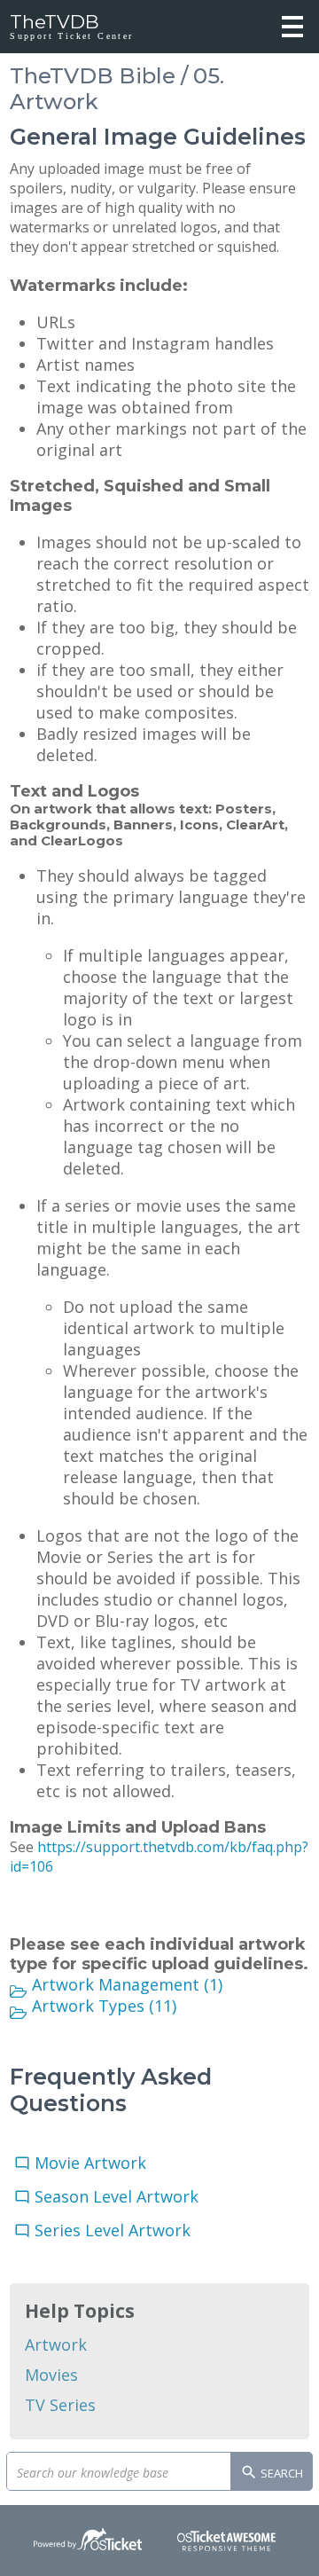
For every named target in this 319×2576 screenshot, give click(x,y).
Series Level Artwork (117, 2230)
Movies (51, 2375)
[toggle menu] (292, 27)
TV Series (60, 2405)
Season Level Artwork (121, 2196)
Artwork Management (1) (127, 1984)
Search (280, 2473)
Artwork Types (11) (104, 2006)
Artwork (56, 2344)
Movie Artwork (95, 2163)
